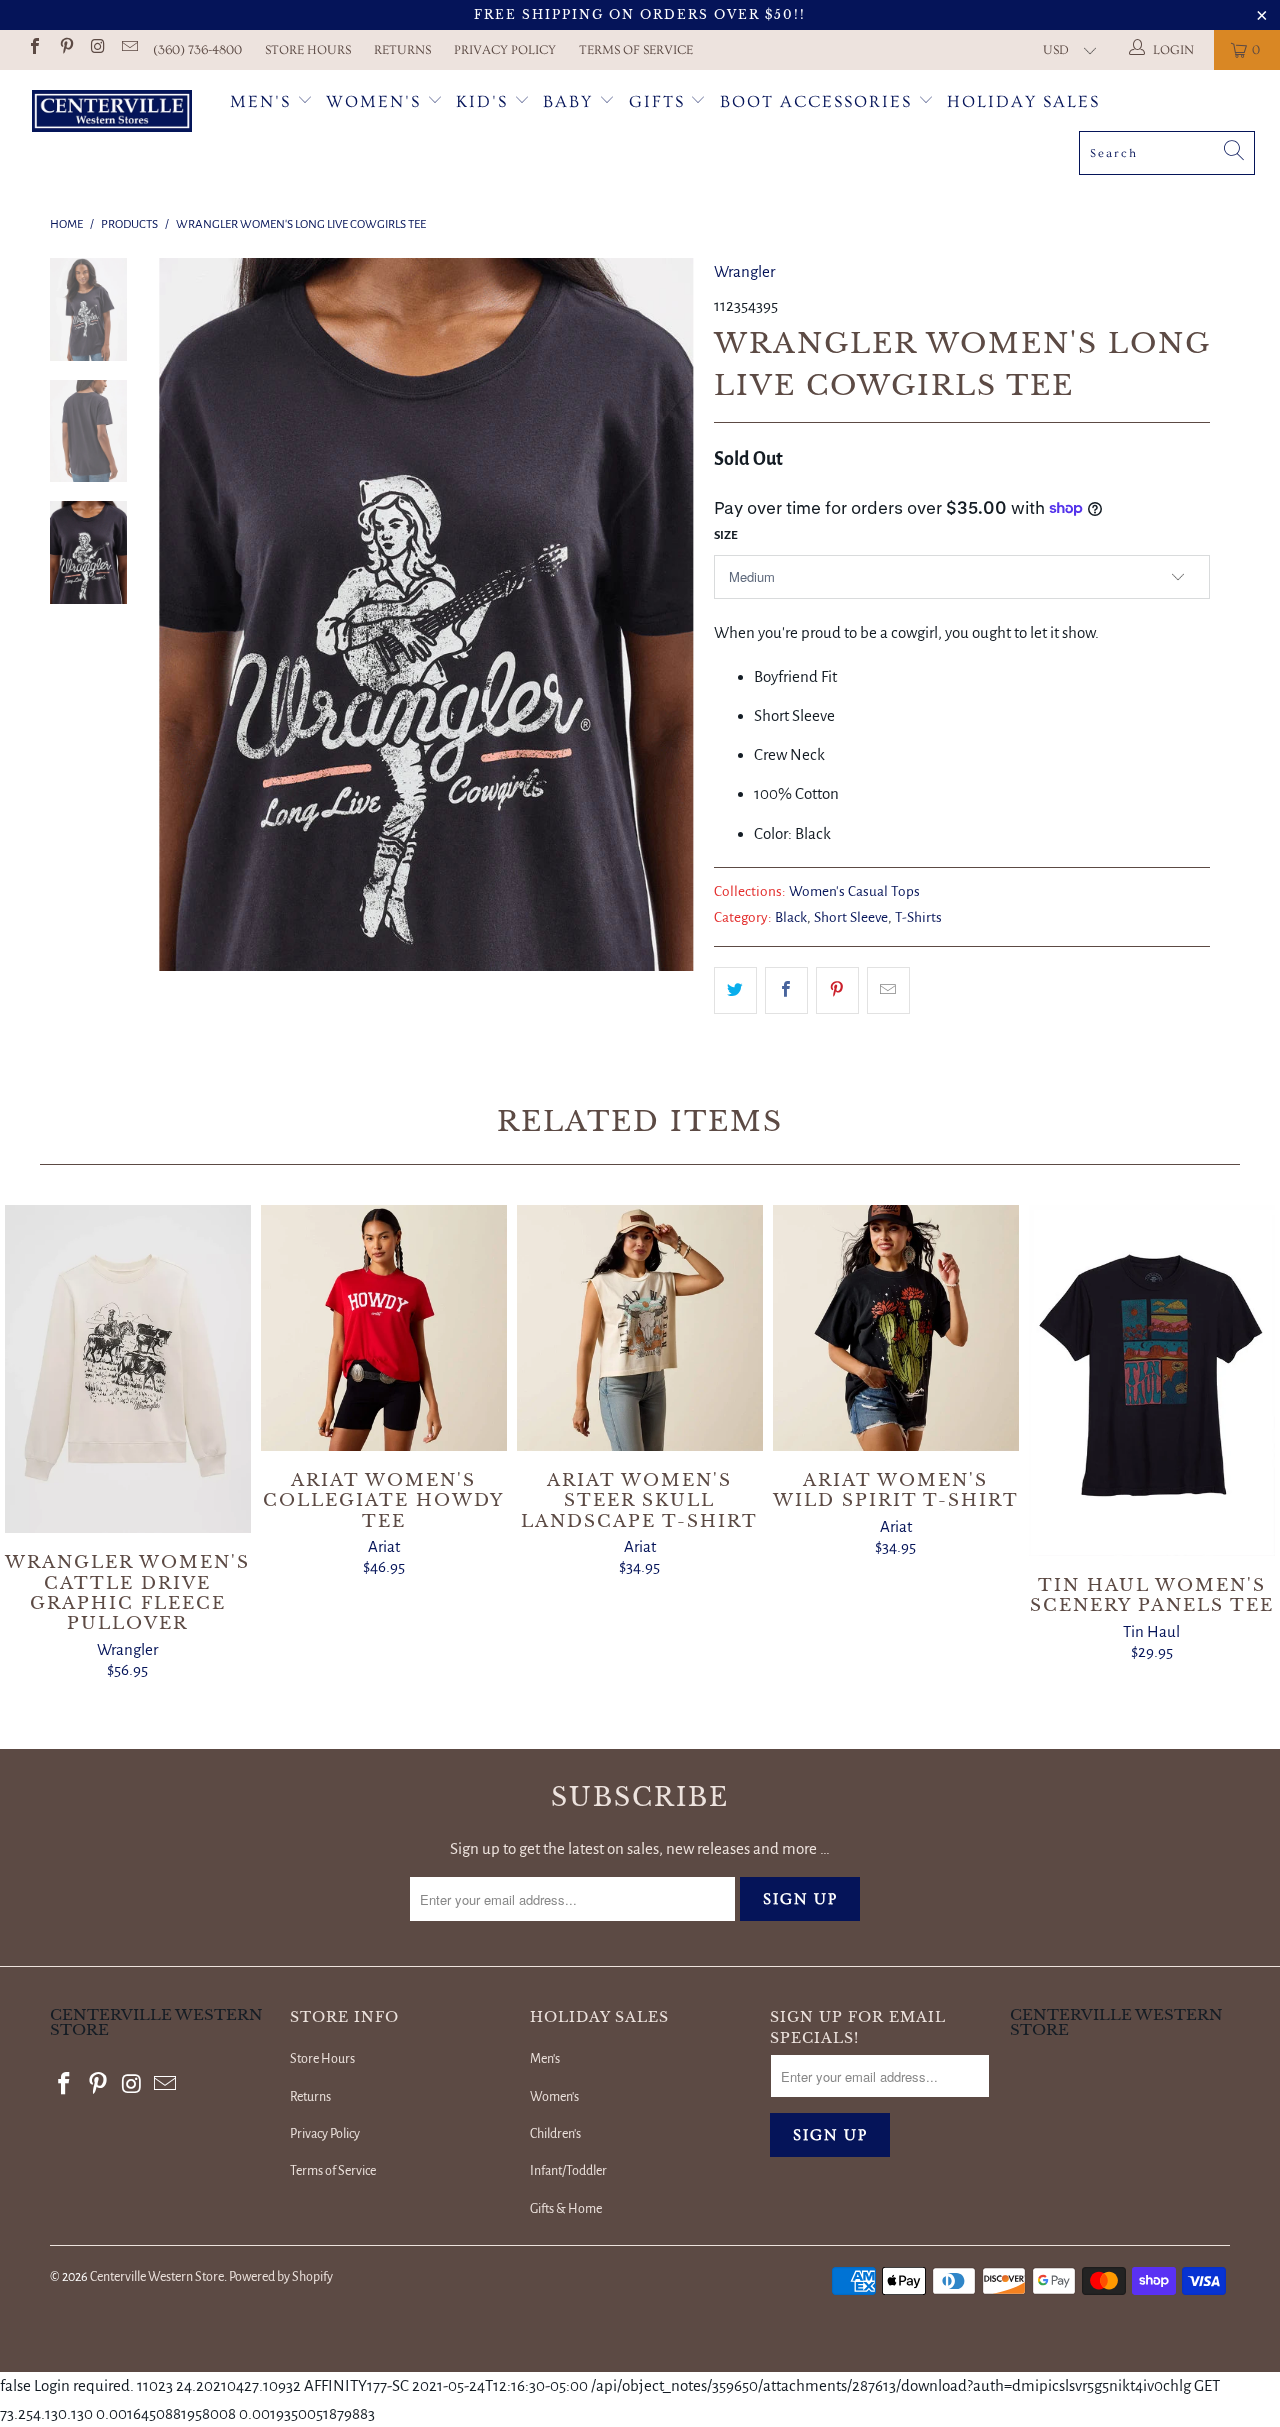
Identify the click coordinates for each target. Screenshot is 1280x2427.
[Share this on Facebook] (786, 990)
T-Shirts (918, 917)
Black (791, 917)
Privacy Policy (505, 50)
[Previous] (187, 614)
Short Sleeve (851, 917)
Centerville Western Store (157, 2277)
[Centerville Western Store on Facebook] (34, 49)
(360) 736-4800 (197, 50)
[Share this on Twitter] (735, 990)
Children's (555, 2134)
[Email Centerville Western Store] (128, 49)
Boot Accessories (819, 101)
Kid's (482, 101)
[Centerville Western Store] (112, 113)
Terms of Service (636, 50)
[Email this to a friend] (888, 990)
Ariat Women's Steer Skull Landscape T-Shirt (640, 1328)
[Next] (665, 614)
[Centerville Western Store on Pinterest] (65, 49)
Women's (373, 101)
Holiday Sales (1023, 101)
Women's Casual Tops (854, 891)
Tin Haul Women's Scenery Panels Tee (1152, 1380)
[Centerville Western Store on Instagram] (97, 49)
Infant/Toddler (568, 2171)
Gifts (660, 101)
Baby (571, 101)
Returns (402, 50)
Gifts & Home (566, 2209)
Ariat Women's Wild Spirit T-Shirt (896, 1328)
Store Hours (308, 50)
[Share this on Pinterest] (837, 990)
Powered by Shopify (281, 2277)
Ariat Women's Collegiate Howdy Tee (384, 1328)
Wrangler (744, 271)
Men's (260, 101)
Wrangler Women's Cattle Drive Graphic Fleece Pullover (128, 1369)
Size (726, 535)
